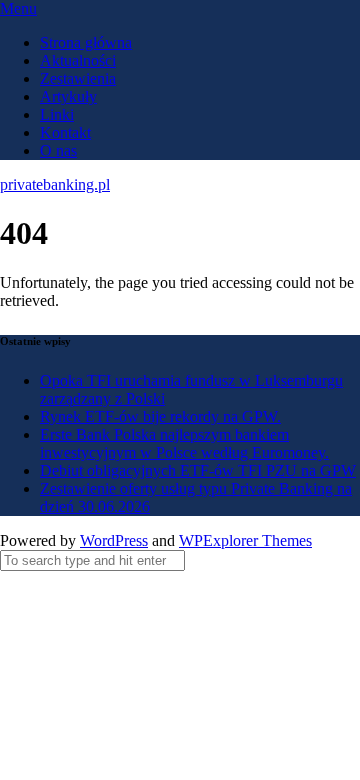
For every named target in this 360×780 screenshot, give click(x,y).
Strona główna (86, 42)
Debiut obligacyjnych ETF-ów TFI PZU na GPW (198, 470)
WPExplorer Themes (245, 540)
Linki (57, 114)
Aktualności (78, 60)
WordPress (114, 540)
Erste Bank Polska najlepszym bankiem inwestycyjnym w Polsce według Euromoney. (184, 443)
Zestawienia (78, 78)
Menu (18, 8)
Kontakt (65, 132)
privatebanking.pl (55, 184)
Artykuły (68, 96)
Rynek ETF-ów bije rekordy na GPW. (160, 416)
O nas (58, 150)
